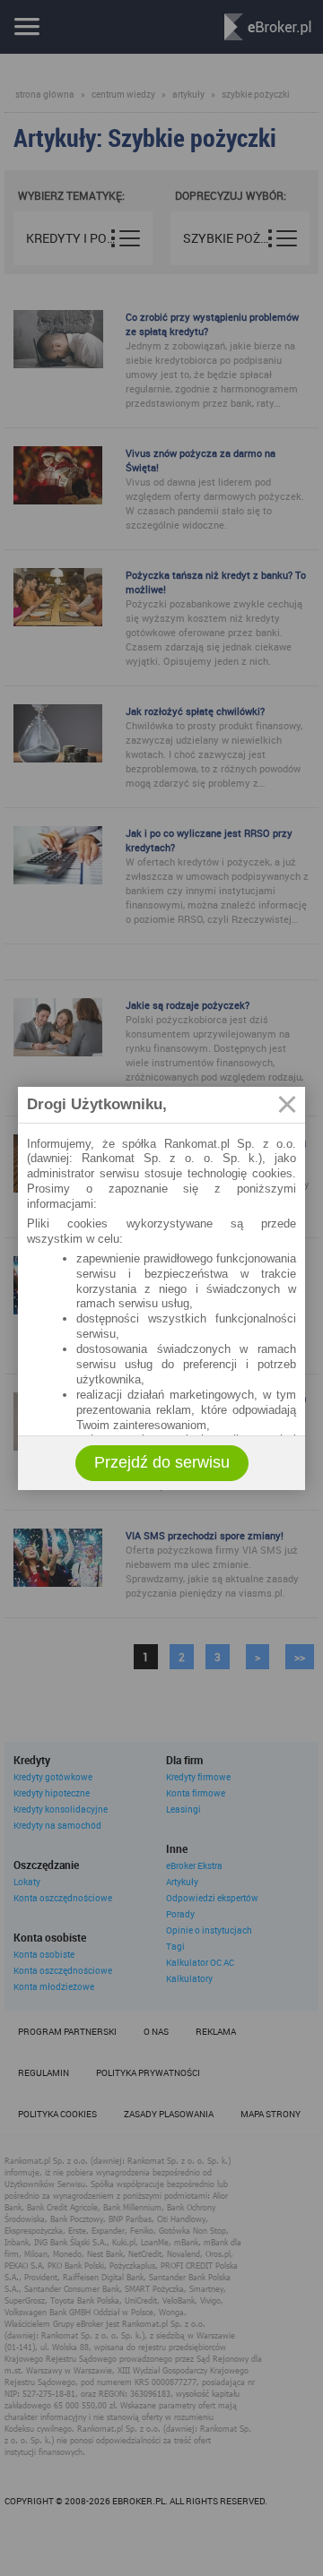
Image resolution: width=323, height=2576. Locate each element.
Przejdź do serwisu (162, 1462)
